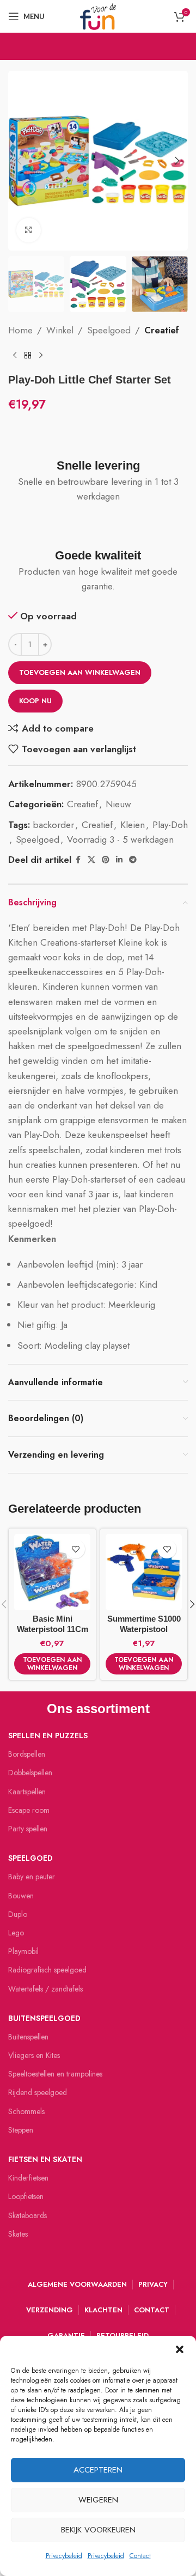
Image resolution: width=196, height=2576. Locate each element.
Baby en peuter (32, 1877)
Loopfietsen (26, 2196)
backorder (54, 825)
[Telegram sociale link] (133, 860)
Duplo (18, 1914)
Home (20, 330)
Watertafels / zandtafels (45, 1989)
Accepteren (98, 2470)
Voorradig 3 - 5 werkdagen (120, 839)
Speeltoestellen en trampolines (55, 2074)
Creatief (162, 330)
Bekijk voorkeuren (98, 2530)
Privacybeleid (64, 2556)
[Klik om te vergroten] (29, 230)
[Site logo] (98, 15)
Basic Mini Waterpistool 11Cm (53, 1624)
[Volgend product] (41, 356)
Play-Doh (170, 825)
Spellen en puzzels (48, 1735)
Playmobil (23, 1951)
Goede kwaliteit (98, 555)
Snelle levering (98, 465)
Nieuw (118, 804)
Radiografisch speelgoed (47, 1970)
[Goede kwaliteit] (98, 528)
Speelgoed (109, 330)
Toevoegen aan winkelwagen (80, 672)
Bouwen (21, 1896)
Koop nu (35, 701)
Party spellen (28, 1829)
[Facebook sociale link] (78, 860)
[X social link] (91, 860)
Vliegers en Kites (34, 2055)
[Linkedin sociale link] (119, 860)
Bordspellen (27, 1754)
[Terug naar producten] (28, 356)
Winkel (60, 330)
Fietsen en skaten (45, 2159)
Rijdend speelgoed (38, 2092)
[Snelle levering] (98, 439)
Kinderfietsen (28, 2178)
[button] (180, 2349)
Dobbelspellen (30, 1773)
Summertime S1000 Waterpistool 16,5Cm (144, 1629)
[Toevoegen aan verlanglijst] (75, 1549)
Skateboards (27, 2215)
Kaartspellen (27, 1792)
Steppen (21, 2130)
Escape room (29, 1810)
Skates (18, 2234)
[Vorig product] (15, 356)
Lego (16, 1933)
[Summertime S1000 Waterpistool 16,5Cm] (144, 1572)
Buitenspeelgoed (44, 2018)
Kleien (133, 825)
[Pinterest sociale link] (106, 860)
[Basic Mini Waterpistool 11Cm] (52, 1572)
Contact (140, 2556)
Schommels (26, 2111)
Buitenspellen (28, 2037)
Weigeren (98, 2500)
